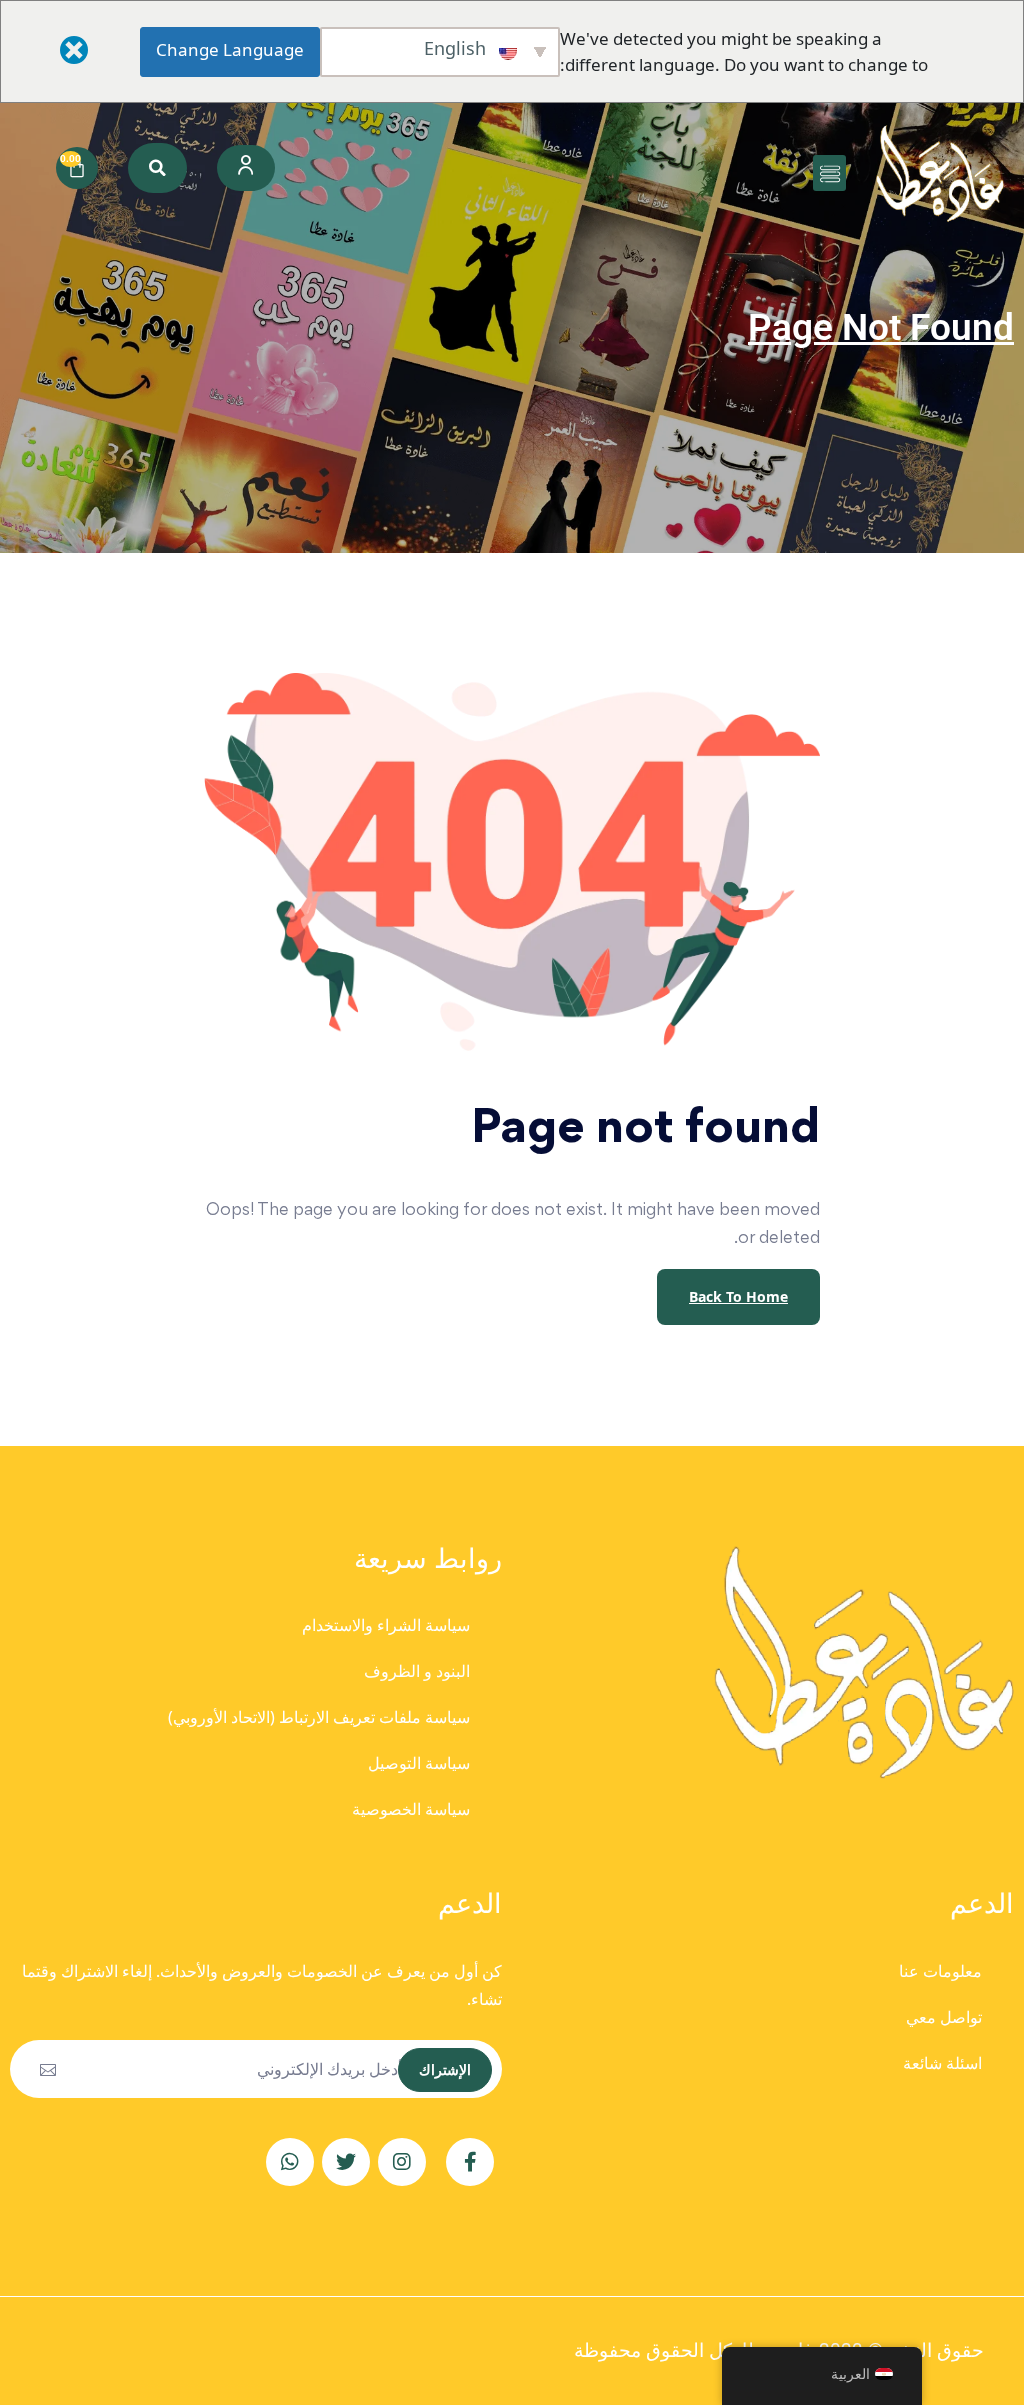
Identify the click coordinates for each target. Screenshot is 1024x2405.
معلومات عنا (940, 1971)
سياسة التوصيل (419, 1763)
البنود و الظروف (417, 1671)
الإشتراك (445, 2069)
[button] (829, 173)
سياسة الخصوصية (411, 1809)
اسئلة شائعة (942, 2063)
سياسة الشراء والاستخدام (386, 1625)
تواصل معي (944, 2017)
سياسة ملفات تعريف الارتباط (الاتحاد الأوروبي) (319, 1717)
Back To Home (738, 1296)
